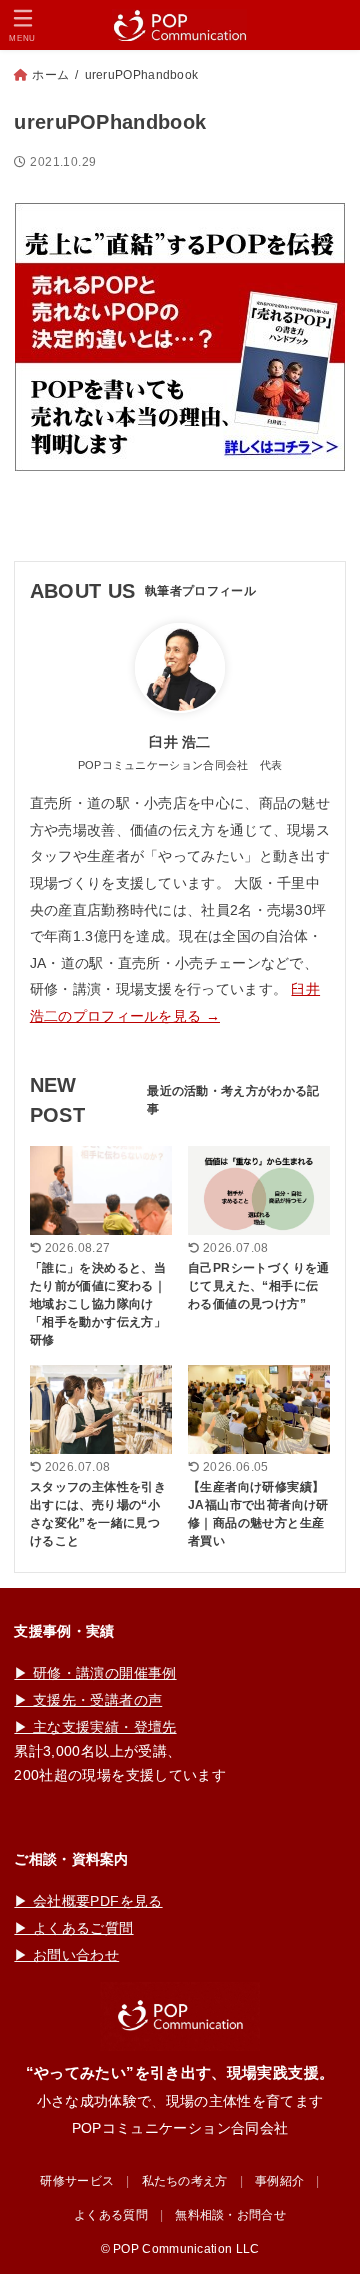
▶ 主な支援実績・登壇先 (95, 1727)
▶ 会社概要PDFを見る (88, 1901)
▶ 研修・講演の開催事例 (95, 1673)
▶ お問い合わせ (66, 1955)
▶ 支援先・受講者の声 (88, 1700)
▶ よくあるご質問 (73, 1928)
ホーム (50, 75)
